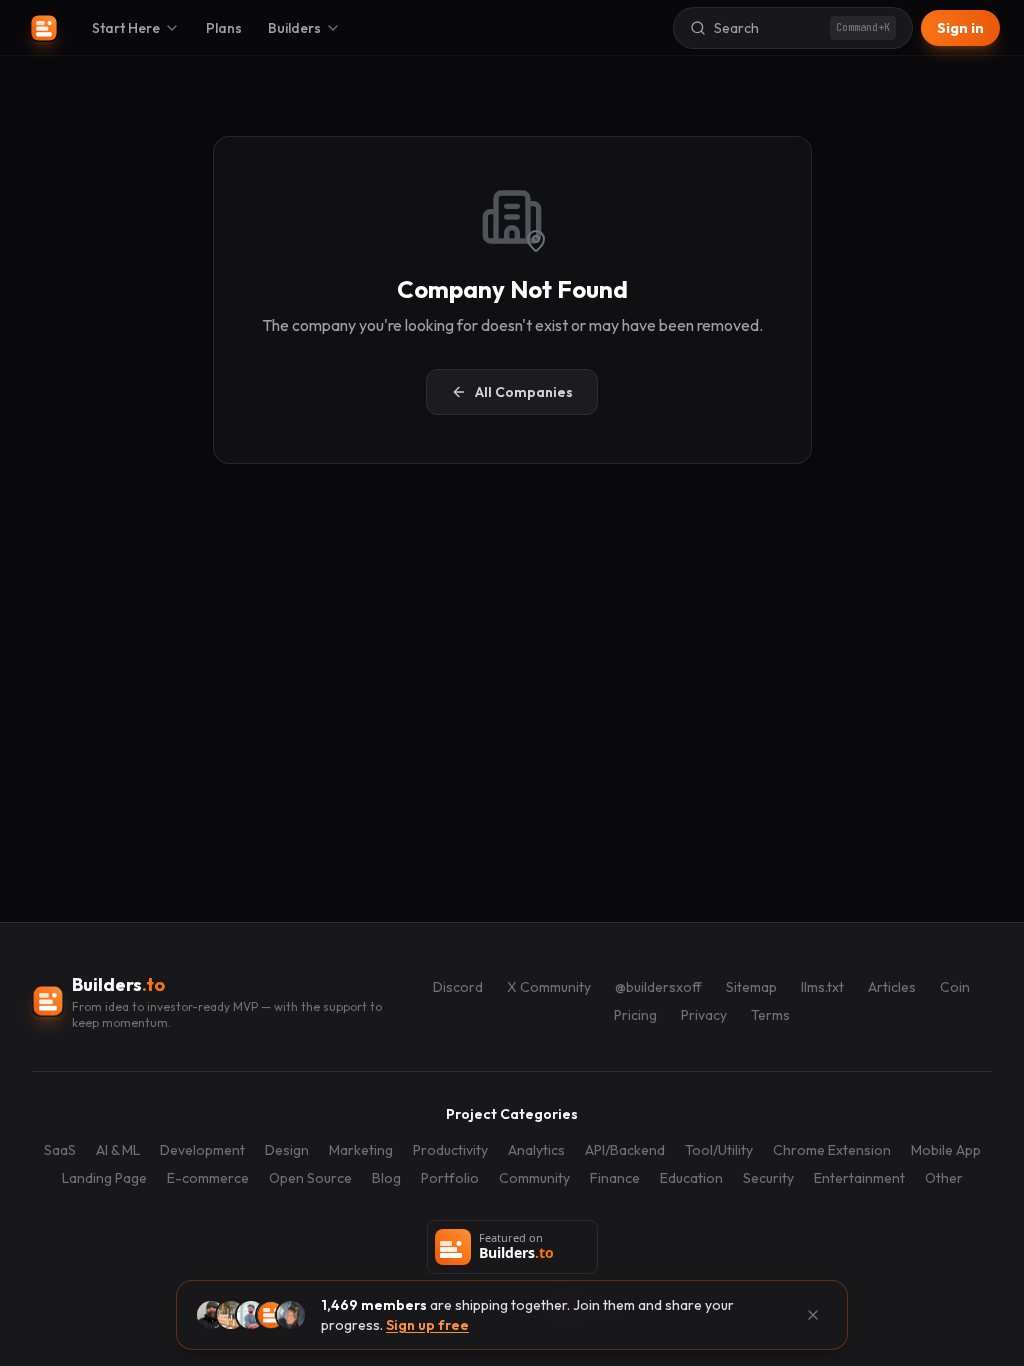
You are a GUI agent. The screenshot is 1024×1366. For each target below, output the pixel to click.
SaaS (60, 1150)
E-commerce (208, 1178)
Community (534, 1178)
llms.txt (822, 987)
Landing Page (104, 1178)
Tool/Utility (719, 1150)
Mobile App (946, 1150)
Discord (458, 987)
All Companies (524, 392)
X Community (549, 987)
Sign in (960, 28)
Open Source (310, 1178)
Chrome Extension (832, 1150)
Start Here (126, 28)
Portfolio (450, 1178)
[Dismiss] (813, 1315)
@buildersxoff (658, 987)
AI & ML (118, 1150)
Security (768, 1178)
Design (287, 1150)
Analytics (536, 1150)
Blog (386, 1178)
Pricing (635, 1015)
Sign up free (427, 1325)
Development (202, 1150)
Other (944, 1178)
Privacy (704, 1015)
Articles (892, 987)
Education (691, 1178)
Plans (224, 28)
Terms (770, 1015)
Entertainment (859, 1178)
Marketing (361, 1150)
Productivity (450, 1150)
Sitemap (751, 987)
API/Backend (625, 1150)
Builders (294, 28)
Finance (615, 1178)
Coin (955, 987)
